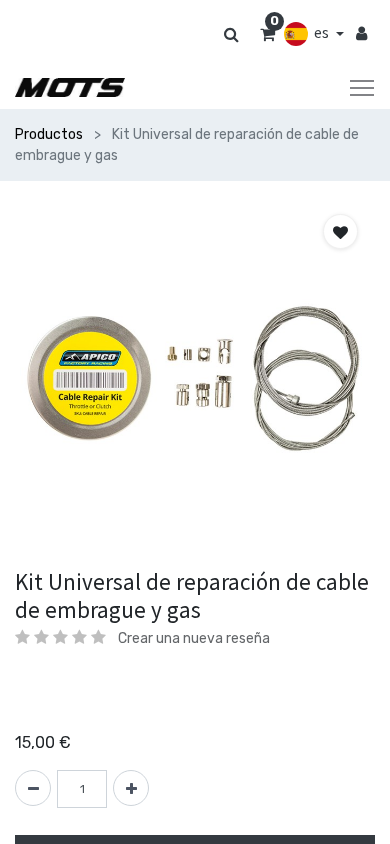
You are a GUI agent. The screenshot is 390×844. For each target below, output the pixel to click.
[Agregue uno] (131, 788)
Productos (49, 134)
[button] (340, 231)
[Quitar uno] (33, 788)
